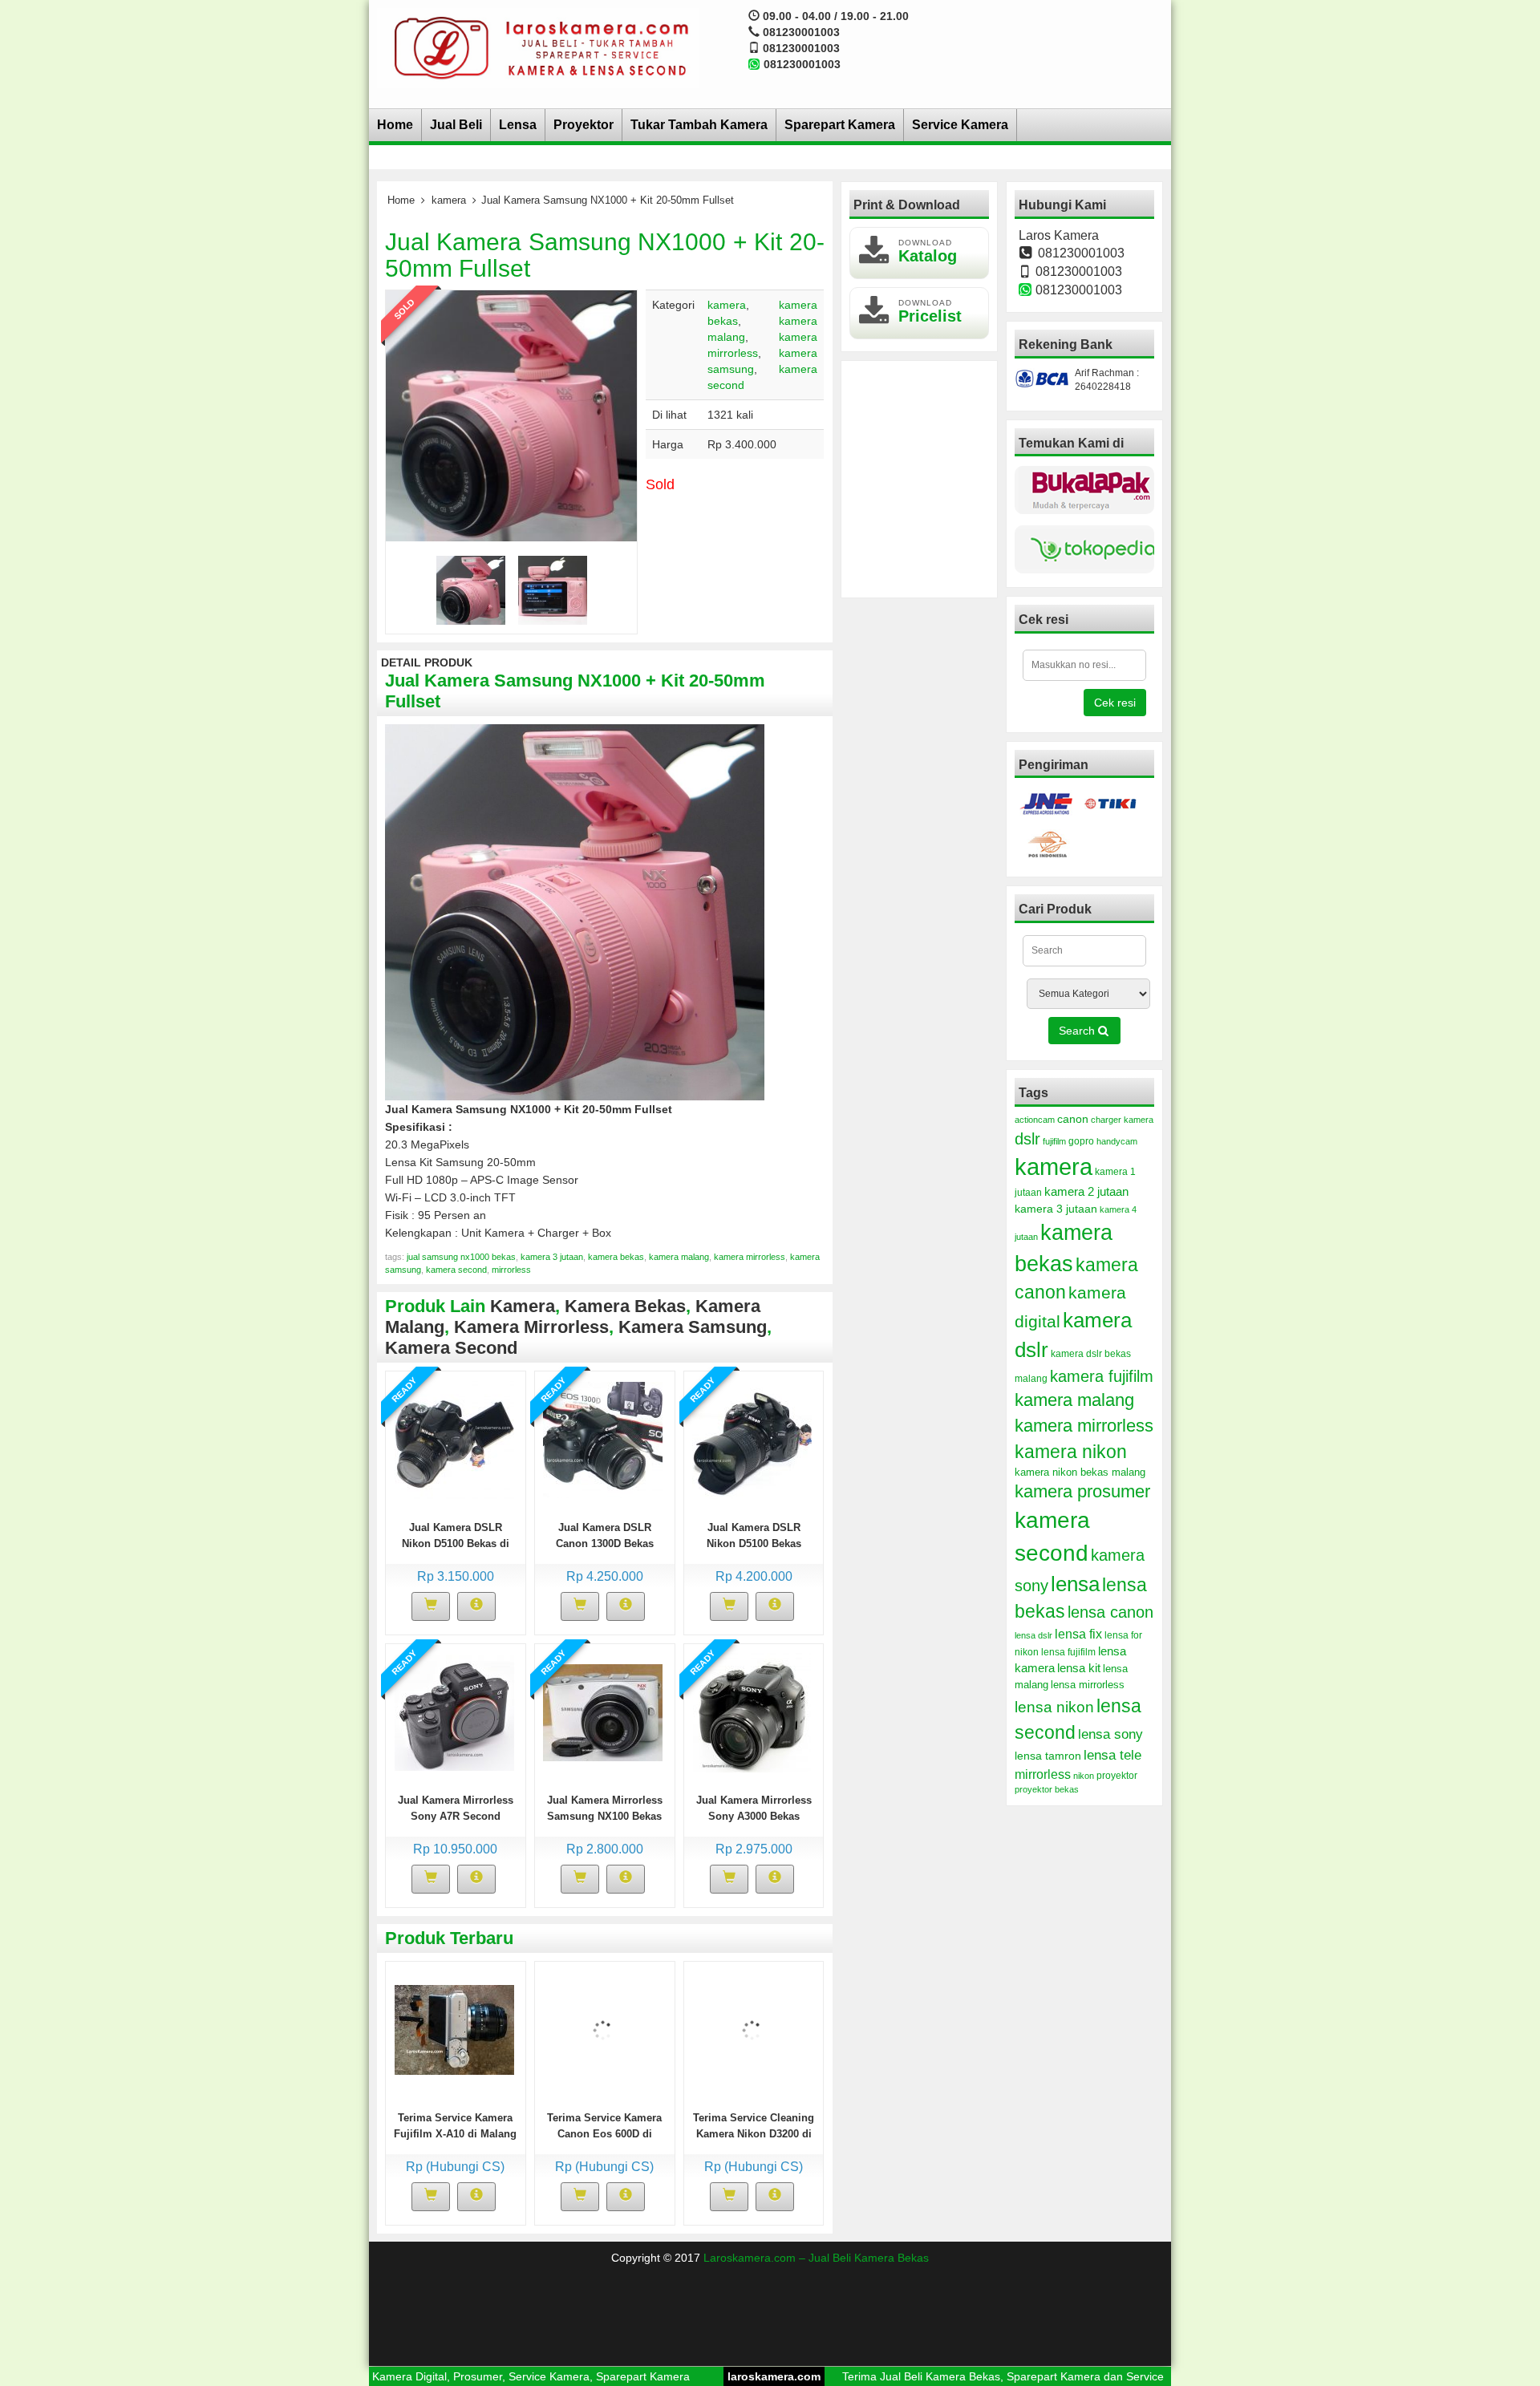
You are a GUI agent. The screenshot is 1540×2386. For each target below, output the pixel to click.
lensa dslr (1033, 1635)
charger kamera (1122, 1120)
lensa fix (1078, 1634)
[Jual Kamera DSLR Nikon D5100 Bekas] (752, 1439)
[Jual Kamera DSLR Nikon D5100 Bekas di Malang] (454, 1439)
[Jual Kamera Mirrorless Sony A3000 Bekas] (752, 1712)
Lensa (518, 125)
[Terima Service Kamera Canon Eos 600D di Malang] (603, 2029)
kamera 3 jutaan (552, 1257)
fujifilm (1054, 1141)
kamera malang (679, 1257)
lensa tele (1112, 1755)
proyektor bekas (1047, 1789)
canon (1073, 1119)
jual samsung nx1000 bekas (461, 1257)
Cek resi (1115, 703)
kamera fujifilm (1102, 1376)
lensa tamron (1048, 1756)
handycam (1117, 1141)
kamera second (456, 1270)
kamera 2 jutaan (1086, 1192)
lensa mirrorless (1088, 1685)
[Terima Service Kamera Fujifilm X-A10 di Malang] (454, 2029)
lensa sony (1110, 1734)
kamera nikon (1071, 1452)
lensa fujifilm (1068, 1652)
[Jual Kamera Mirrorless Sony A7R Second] (454, 1712)
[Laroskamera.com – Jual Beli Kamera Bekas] (538, 47)
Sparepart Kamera (840, 125)
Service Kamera (960, 125)
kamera (449, 200)
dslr (1027, 1139)
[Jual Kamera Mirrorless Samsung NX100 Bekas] (603, 1712)
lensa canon (1110, 1612)
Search (1078, 1031)
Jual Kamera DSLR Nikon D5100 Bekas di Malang (456, 1543)
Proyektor (584, 125)
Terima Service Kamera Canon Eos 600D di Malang (604, 2134)
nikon (1084, 1776)
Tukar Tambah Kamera (699, 125)
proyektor (1117, 1776)
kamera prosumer (1082, 1491)
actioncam (1035, 1120)
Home (395, 125)
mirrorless (511, 1270)
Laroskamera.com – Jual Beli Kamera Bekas (816, 2258)
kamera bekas (616, 1257)
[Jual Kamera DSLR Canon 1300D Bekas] (603, 1439)
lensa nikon (1054, 1707)
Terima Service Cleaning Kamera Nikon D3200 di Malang (754, 2134)
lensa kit (1079, 1668)
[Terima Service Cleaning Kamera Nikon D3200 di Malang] (752, 2029)
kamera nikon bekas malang (1080, 1473)
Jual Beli (456, 125)
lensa (1075, 1584)
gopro (1081, 1141)
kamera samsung (693, 1327)
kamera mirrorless (750, 1257)
